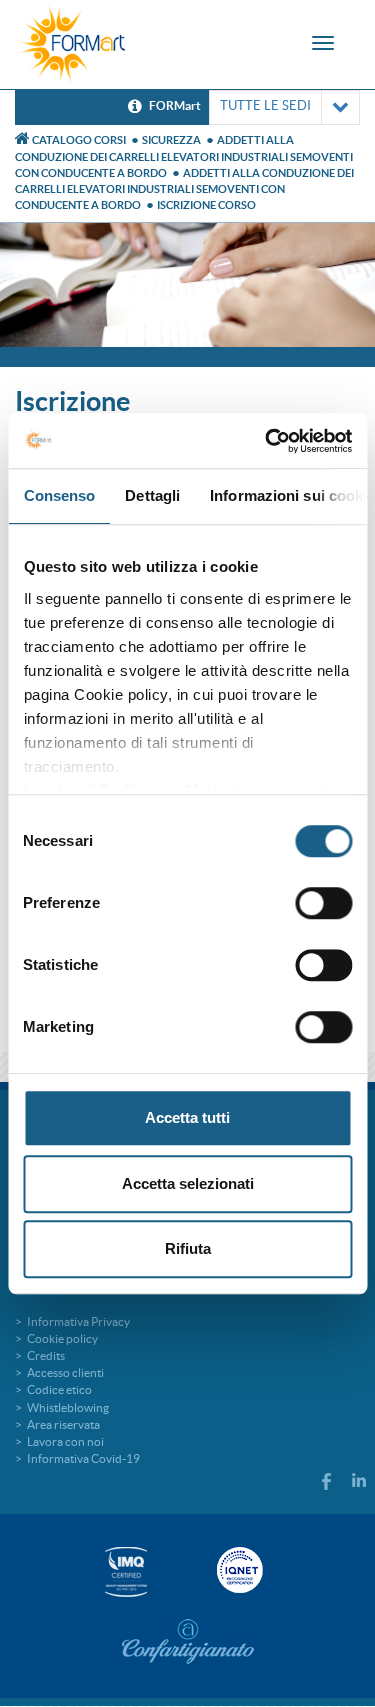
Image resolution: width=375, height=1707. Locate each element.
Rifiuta (188, 1248)
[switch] (323, 903)
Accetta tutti (187, 1117)
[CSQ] (126, 1571)
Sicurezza (171, 140)
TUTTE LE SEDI (265, 105)
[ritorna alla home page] (73, 44)
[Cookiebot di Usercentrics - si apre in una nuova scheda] (267, 441)
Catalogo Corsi (79, 140)
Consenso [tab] (59, 495)
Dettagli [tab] (152, 495)
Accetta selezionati (188, 1183)
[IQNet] (238, 1570)
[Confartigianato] (188, 1641)
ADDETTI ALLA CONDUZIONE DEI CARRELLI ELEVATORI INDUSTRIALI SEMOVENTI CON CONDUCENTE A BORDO (184, 156)
